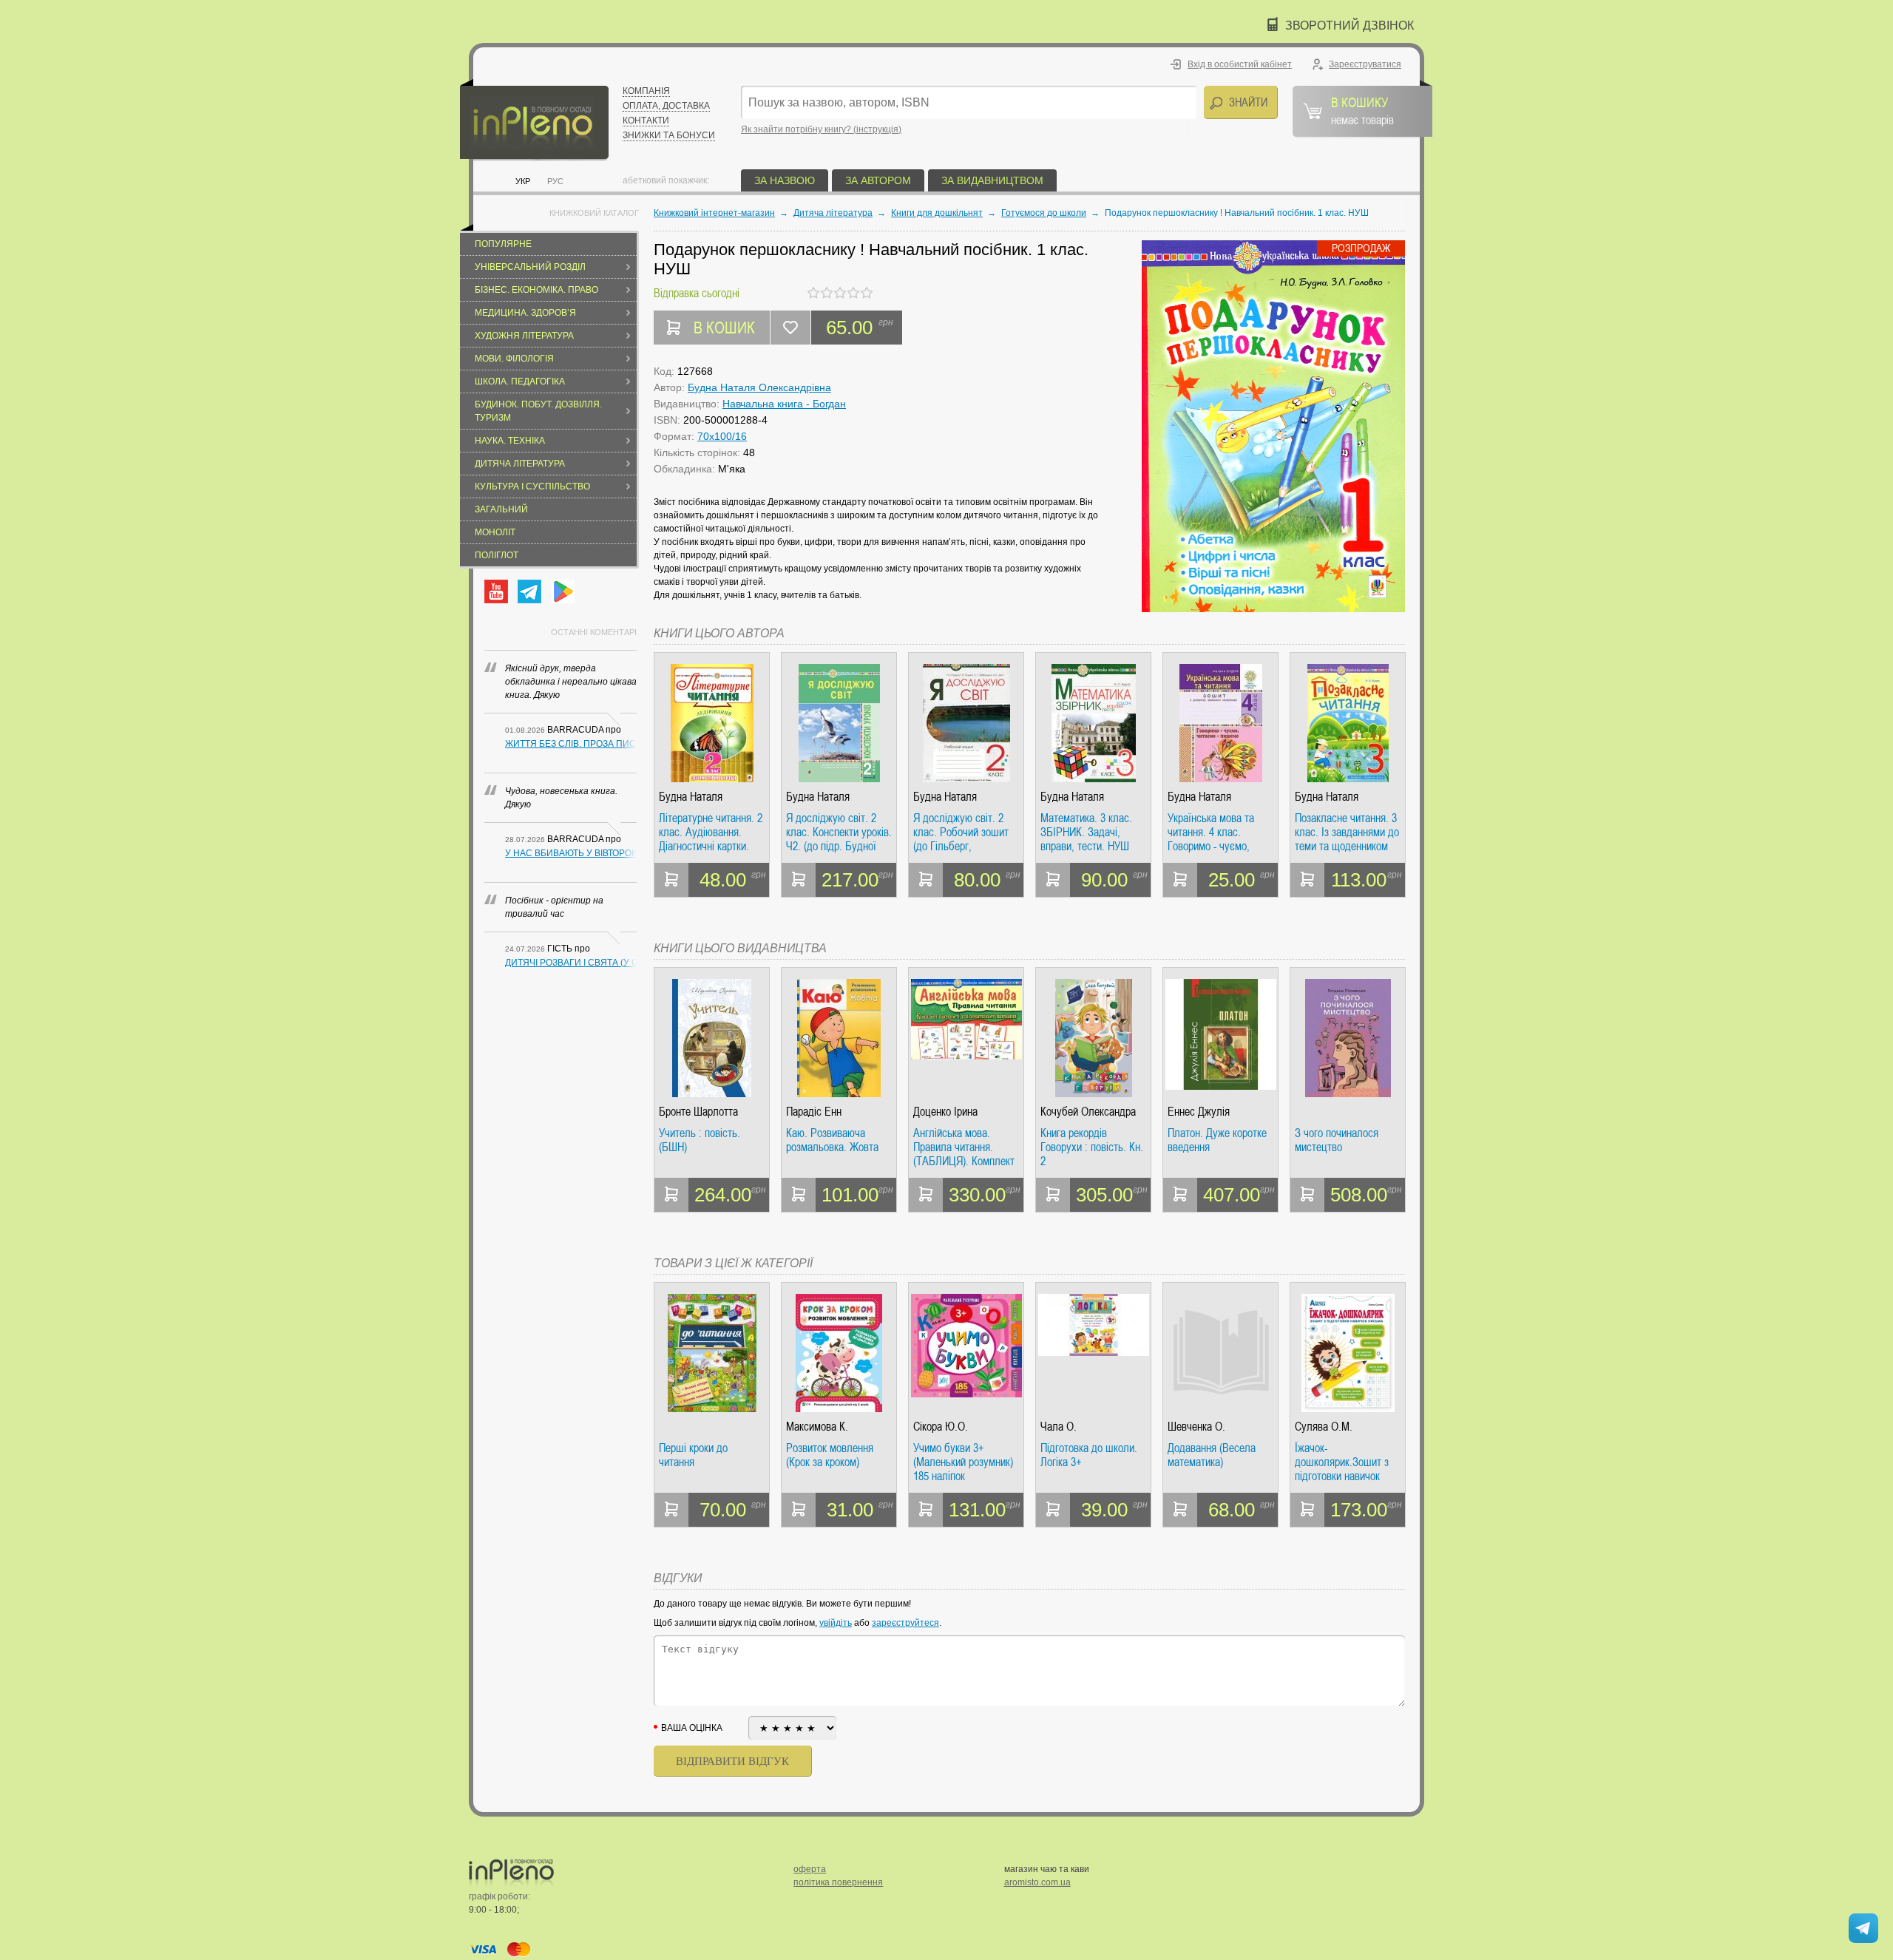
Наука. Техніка (510, 441)
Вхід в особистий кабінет (1240, 64)
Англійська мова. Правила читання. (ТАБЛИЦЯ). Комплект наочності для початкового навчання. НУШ (964, 1147)
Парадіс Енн (814, 1112)
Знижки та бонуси (669, 135)
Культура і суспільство (532, 486)
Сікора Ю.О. (941, 1427)
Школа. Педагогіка (520, 382)
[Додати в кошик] (671, 880)
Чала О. (1059, 1427)
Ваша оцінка (692, 1728)
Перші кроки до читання (693, 1455)
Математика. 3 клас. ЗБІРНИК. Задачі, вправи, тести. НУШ (1086, 832)
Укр (523, 181)
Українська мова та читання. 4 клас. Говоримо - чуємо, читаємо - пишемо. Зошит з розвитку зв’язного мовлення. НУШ (1213, 832)
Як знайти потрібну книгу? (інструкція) (821, 129)
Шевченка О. (1196, 1427)
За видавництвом (992, 180)
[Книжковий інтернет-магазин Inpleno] (534, 120)
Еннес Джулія (1199, 1112)
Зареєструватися (1365, 64)
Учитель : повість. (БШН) (700, 1140)
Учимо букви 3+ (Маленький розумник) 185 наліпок (963, 1462)
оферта (810, 1869)
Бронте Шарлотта (698, 1112)
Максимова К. (817, 1427)
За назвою (785, 180)
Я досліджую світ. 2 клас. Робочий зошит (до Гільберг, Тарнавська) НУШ (961, 832)
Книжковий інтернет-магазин (714, 213)
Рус (555, 181)
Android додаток (563, 591)
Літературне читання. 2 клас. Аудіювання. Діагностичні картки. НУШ (711, 832)
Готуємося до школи (1044, 213)
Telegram (529, 591)
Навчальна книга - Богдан (784, 404)
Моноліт (495, 532)
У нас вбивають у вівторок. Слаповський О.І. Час (571, 853)
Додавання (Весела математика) (1212, 1455)
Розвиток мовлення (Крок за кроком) (830, 1455)
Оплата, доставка (666, 106)
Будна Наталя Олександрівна (759, 387)
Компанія (646, 91)
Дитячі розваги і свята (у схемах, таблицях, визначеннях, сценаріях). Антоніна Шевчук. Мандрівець (571, 963)
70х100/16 (722, 436)
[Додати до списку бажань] (790, 328)
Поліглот (497, 555)
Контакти (646, 121)
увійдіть (836, 1623)
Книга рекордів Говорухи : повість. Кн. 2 (1092, 1147)
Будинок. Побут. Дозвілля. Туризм (538, 411)
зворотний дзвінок (1350, 26)
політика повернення (838, 1882)
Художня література (524, 336)
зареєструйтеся (905, 1623)
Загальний (501, 509)
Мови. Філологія (514, 359)
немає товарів (1362, 110)
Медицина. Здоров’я (525, 313)
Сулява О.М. (1324, 1427)
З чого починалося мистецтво (1337, 1140)
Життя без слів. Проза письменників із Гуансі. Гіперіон (571, 744)
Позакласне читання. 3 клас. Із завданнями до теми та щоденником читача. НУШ (1347, 832)
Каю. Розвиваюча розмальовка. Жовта (832, 1140)
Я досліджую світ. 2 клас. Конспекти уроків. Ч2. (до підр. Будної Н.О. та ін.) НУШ (839, 832)
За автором (878, 180)
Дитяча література (520, 464)
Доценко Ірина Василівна (945, 1112)
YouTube (496, 591)
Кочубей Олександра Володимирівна (1088, 1112)
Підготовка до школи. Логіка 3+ (1089, 1455)
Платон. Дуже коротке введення (1217, 1140)
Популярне (503, 244)
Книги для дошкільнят (937, 213)
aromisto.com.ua (1037, 1882)
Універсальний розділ (530, 267)
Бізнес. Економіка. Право (536, 290)
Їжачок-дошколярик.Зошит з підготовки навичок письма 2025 (1342, 1462)
